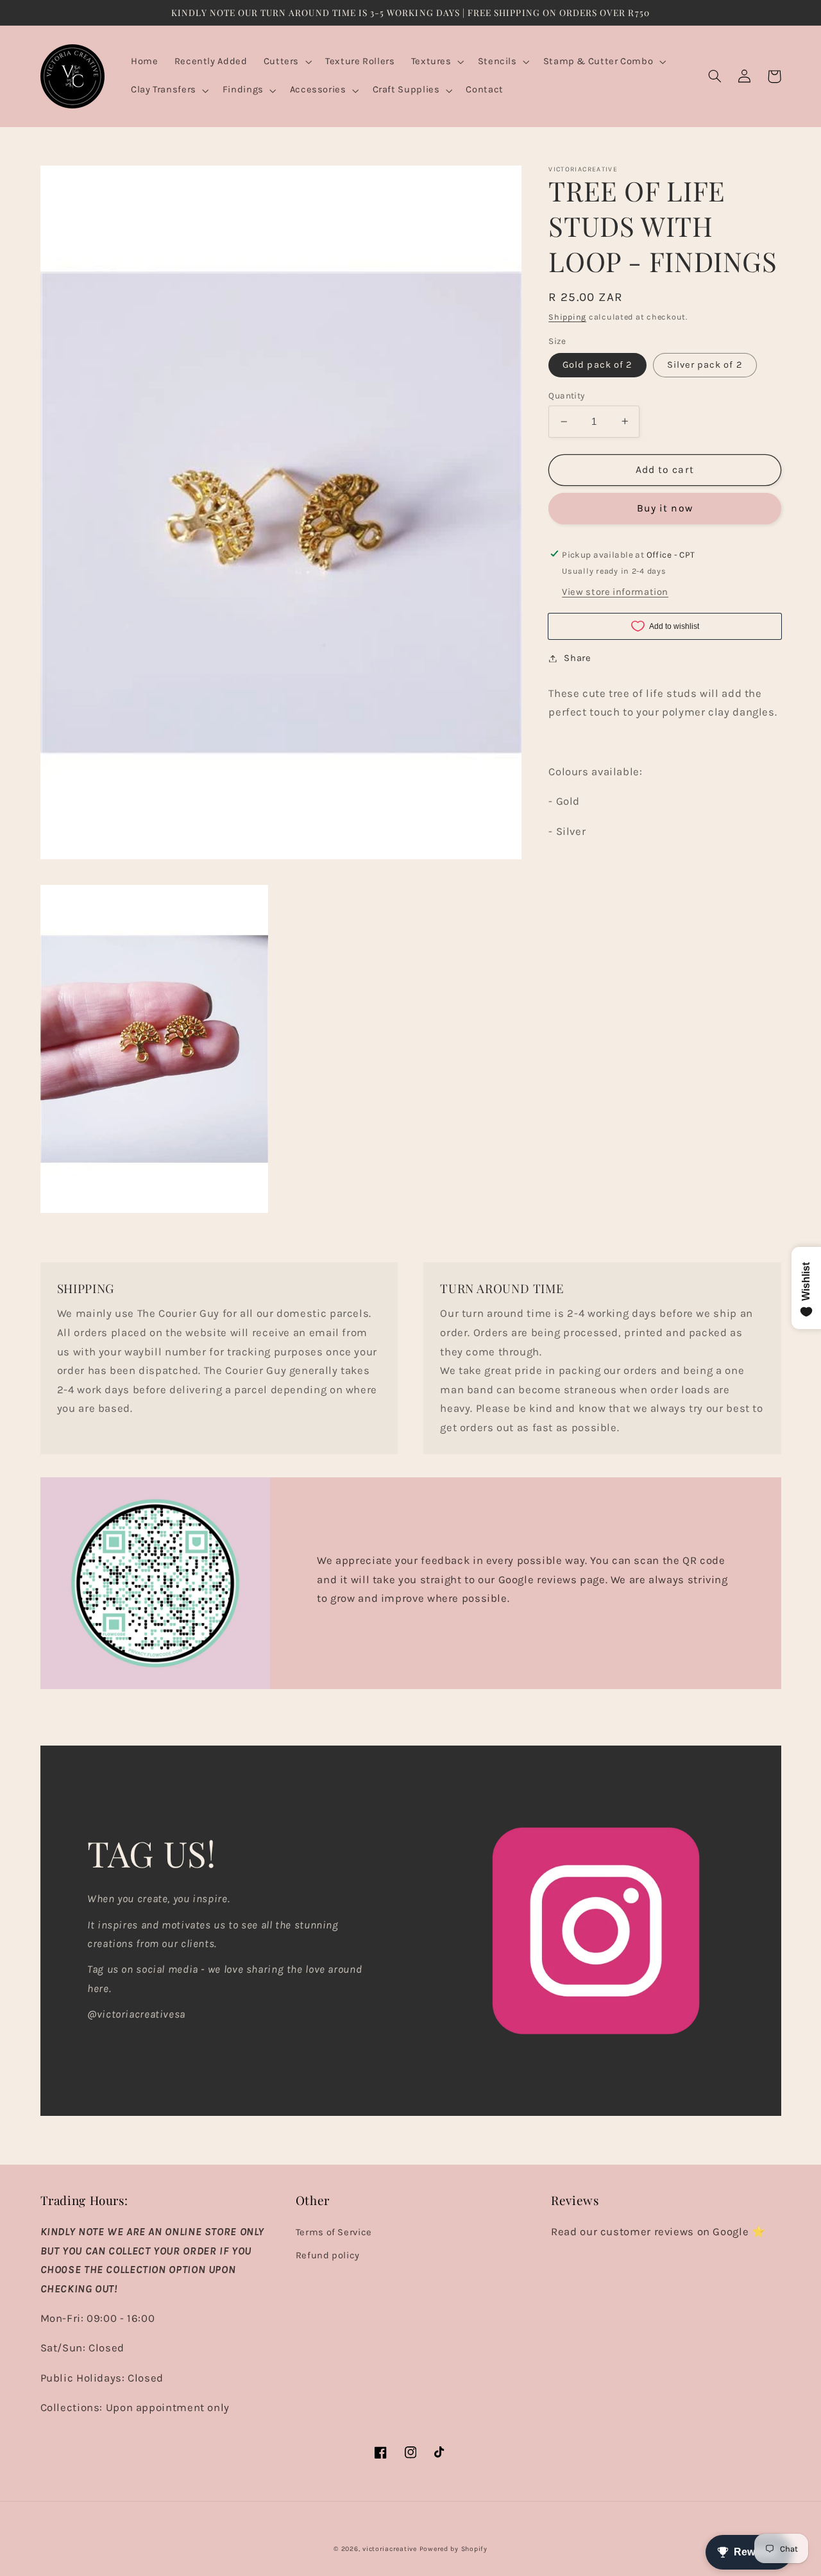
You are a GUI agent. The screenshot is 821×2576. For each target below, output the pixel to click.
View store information (615, 592)
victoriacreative (390, 2549)
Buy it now (665, 508)
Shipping (567, 317)
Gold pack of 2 (597, 365)
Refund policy (328, 2255)
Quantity (566, 395)
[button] (286, 62)
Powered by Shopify (453, 2549)
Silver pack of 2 (705, 365)
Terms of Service (334, 2232)
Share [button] (577, 658)
